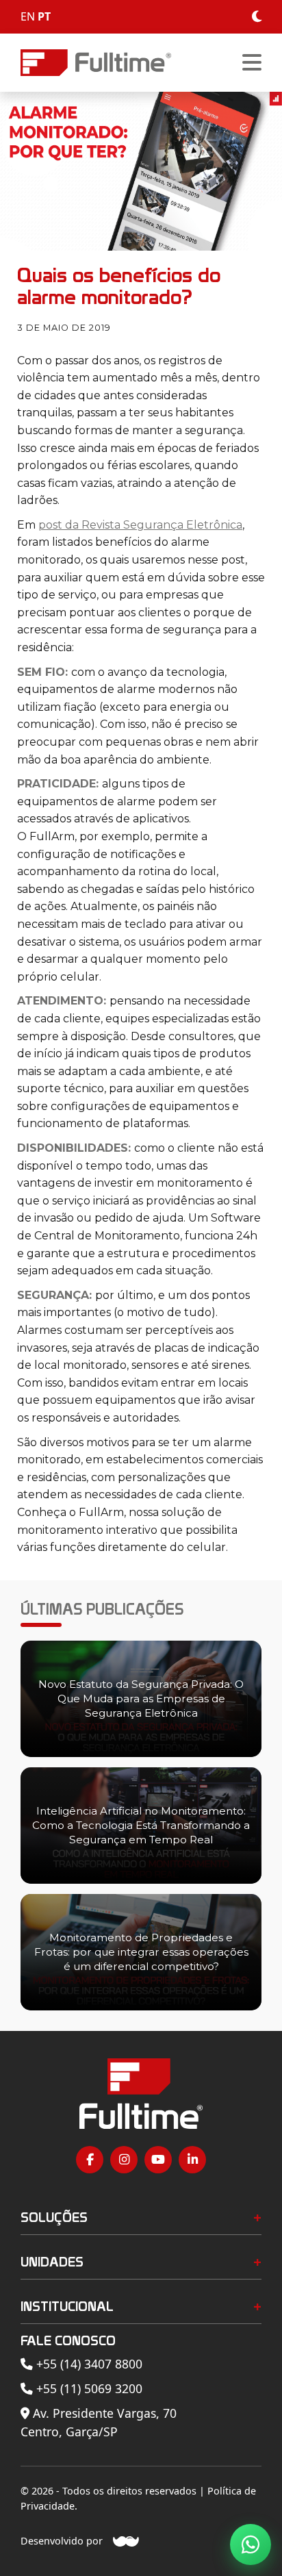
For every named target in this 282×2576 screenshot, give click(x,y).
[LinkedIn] (192, 2160)
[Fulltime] (96, 63)
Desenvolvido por (62, 2541)
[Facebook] (90, 2160)
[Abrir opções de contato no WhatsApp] (251, 2545)
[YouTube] (158, 2160)
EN (28, 16)
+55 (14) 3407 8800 (88, 2364)
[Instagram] (124, 2160)
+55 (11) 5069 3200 (88, 2388)
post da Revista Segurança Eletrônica (140, 525)
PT (44, 16)
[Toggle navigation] (252, 63)
